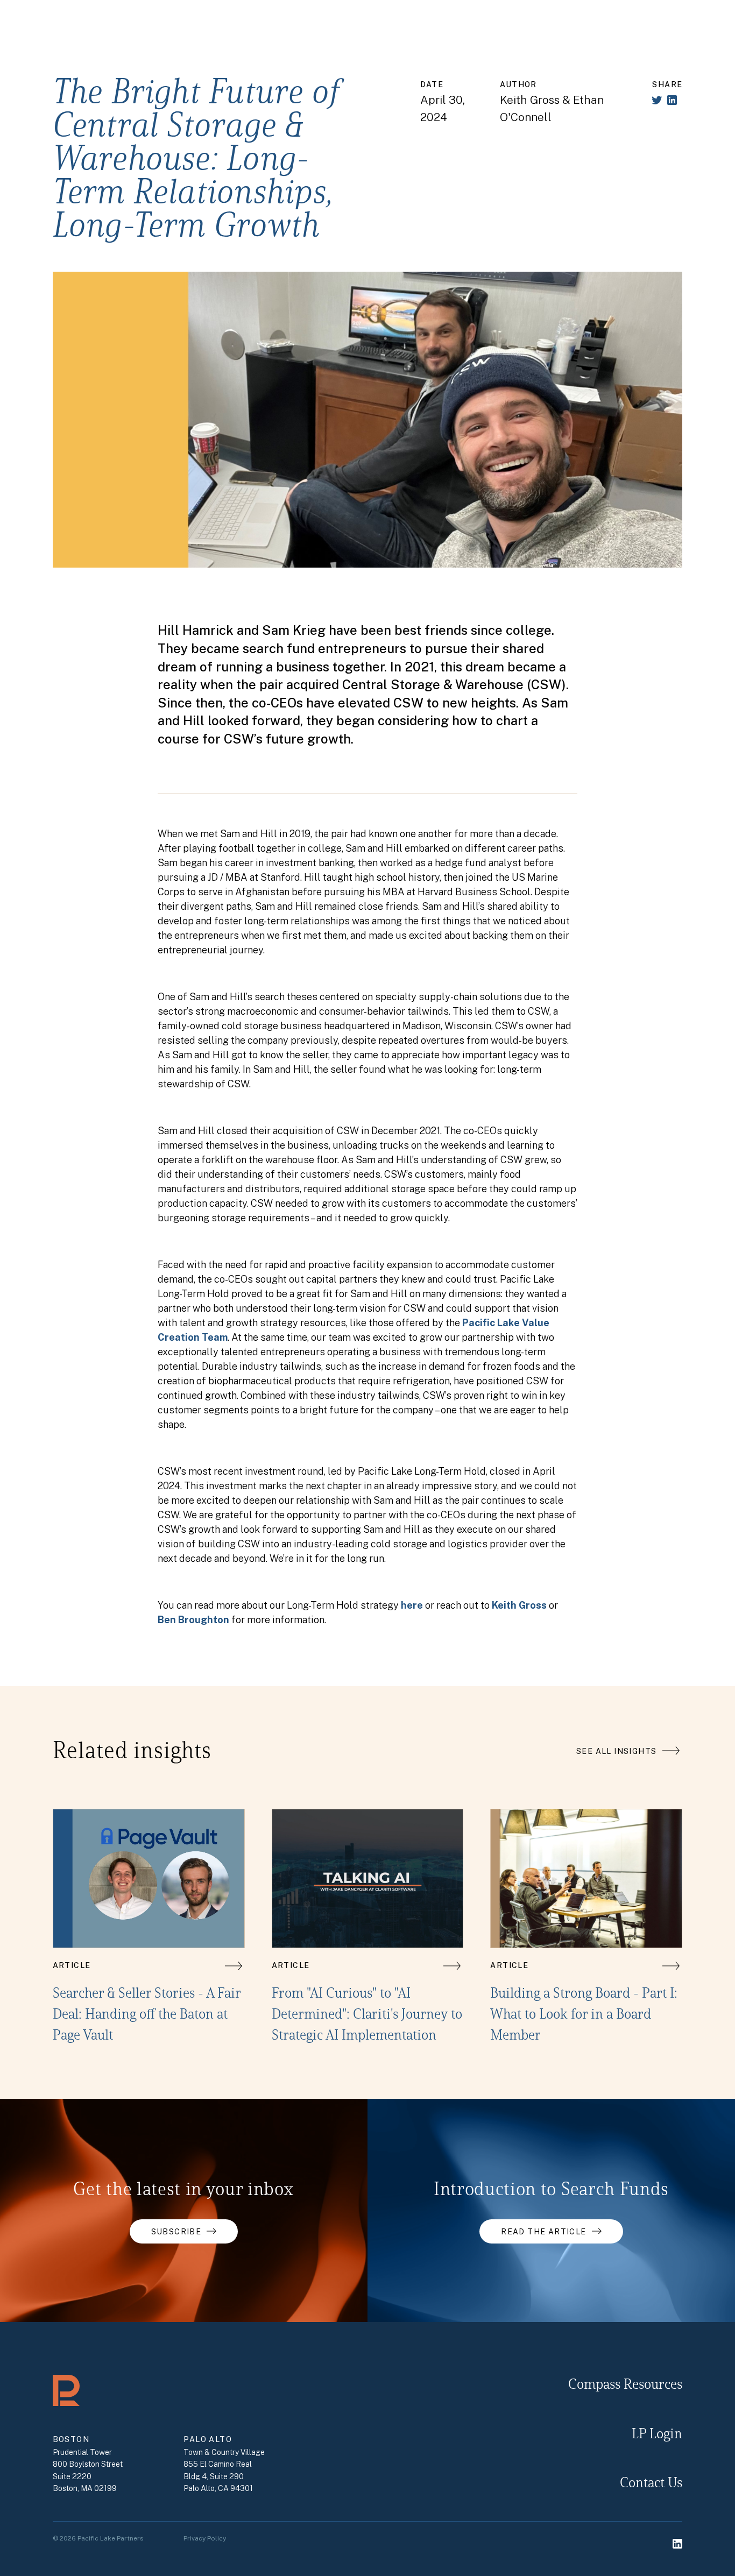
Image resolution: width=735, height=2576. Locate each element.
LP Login (657, 2435)
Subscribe (176, 2232)
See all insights (616, 1751)
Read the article (543, 2232)
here (412, 1605)
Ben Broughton (193, 1620)
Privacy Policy (205, 2538)
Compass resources (625, 2385)
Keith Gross (519, 1605)
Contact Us (651, 2484)
